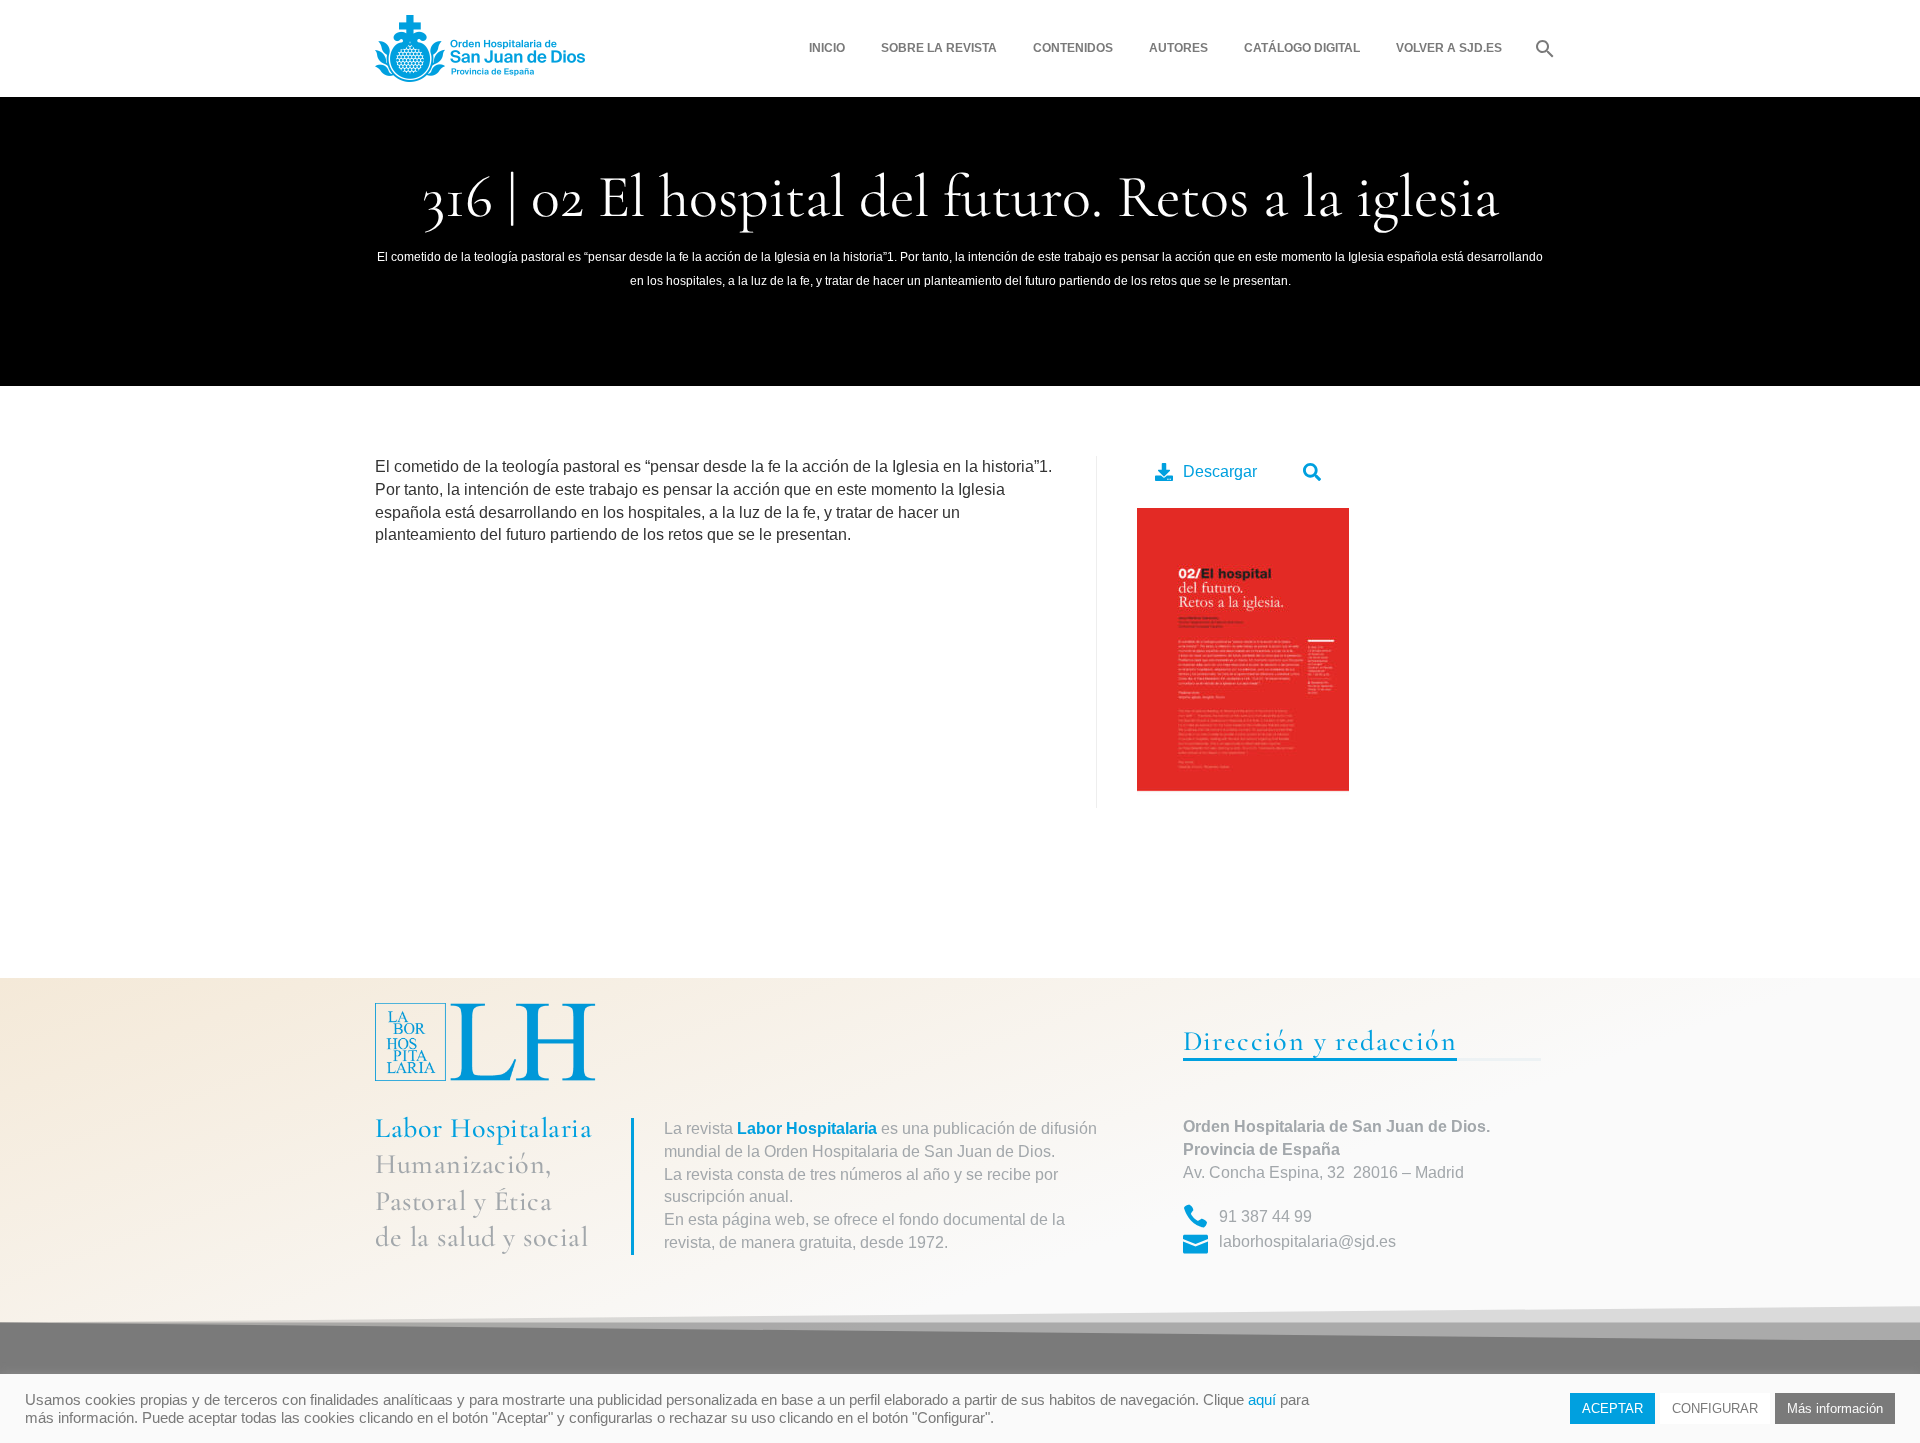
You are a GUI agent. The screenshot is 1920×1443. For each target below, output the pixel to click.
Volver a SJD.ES (1449, 48)
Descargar (1220, 471)
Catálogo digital (1302, 48)
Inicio (827, 48)
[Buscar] (1542, 48)
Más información (1835, 1408)
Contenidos (1073, 48)
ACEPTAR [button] (1612, 1408)
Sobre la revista (939, 48)
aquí (1262, 1400)
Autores (1178, 48)
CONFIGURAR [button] (1715, 1408)
